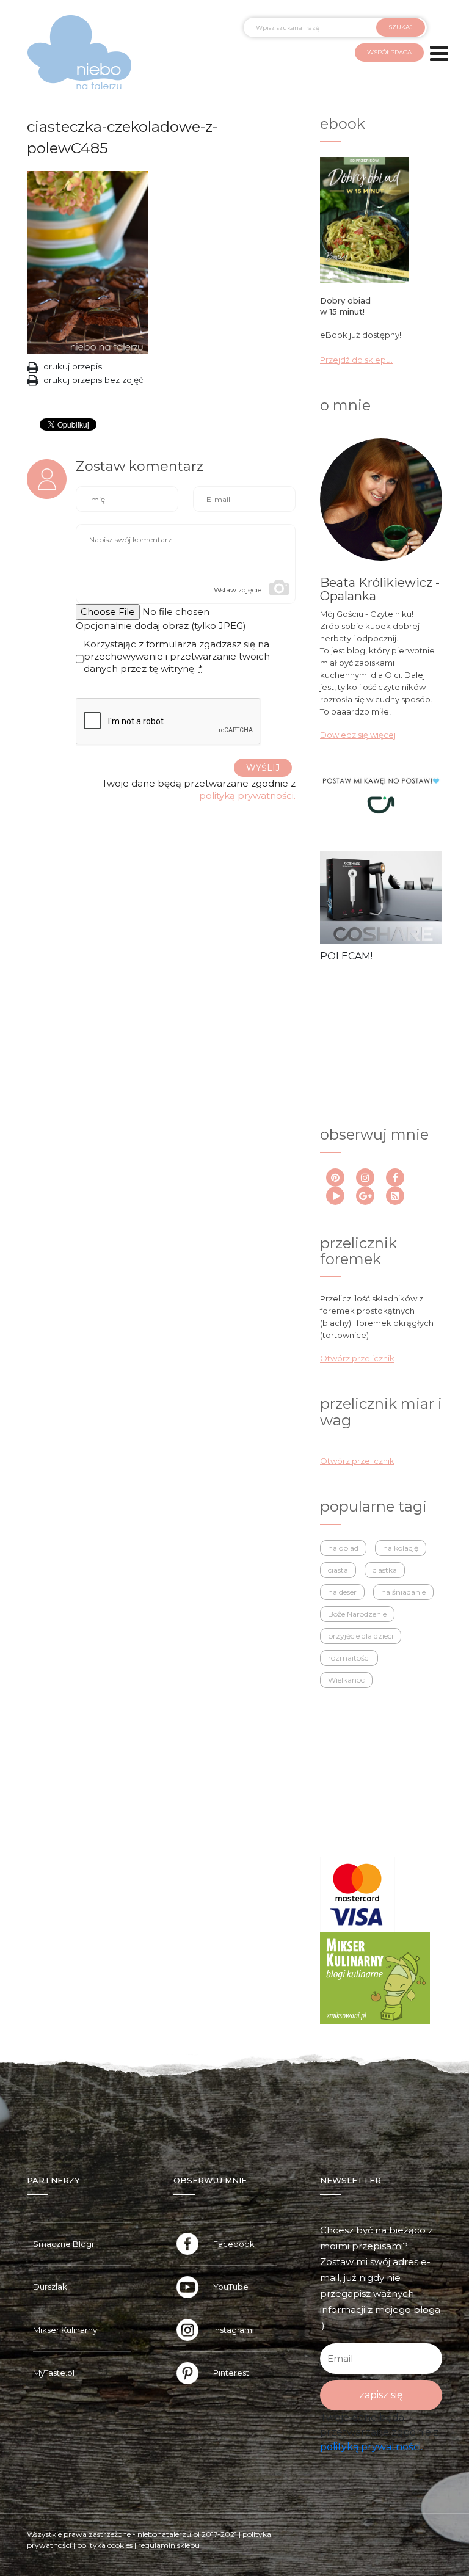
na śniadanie (403, 1592)
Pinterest (231, 2373)
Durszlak (50, 2287)
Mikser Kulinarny (65, 2330)
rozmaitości (349, 1658)
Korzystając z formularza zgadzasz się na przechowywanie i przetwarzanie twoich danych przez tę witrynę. (177, 656)
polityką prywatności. (247, 795)
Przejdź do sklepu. (356, 360)
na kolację (401, 1548)
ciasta (338, 1570)
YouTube (231, 2287)
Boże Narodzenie (357, 1614)
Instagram (233, 2330)
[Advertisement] (376, 1031)
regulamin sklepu (169, 2545)
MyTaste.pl (54, 2373)
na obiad (343, 1548)
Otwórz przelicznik (357, 1358)
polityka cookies (105, 2545)
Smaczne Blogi (63, 2244)
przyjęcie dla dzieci (361, 1636)
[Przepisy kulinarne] (375, 1977)
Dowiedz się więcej (358, 735)
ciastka (385, 1570)
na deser (342, 1592)
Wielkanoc (346, 1680)
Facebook (234, 2244)
